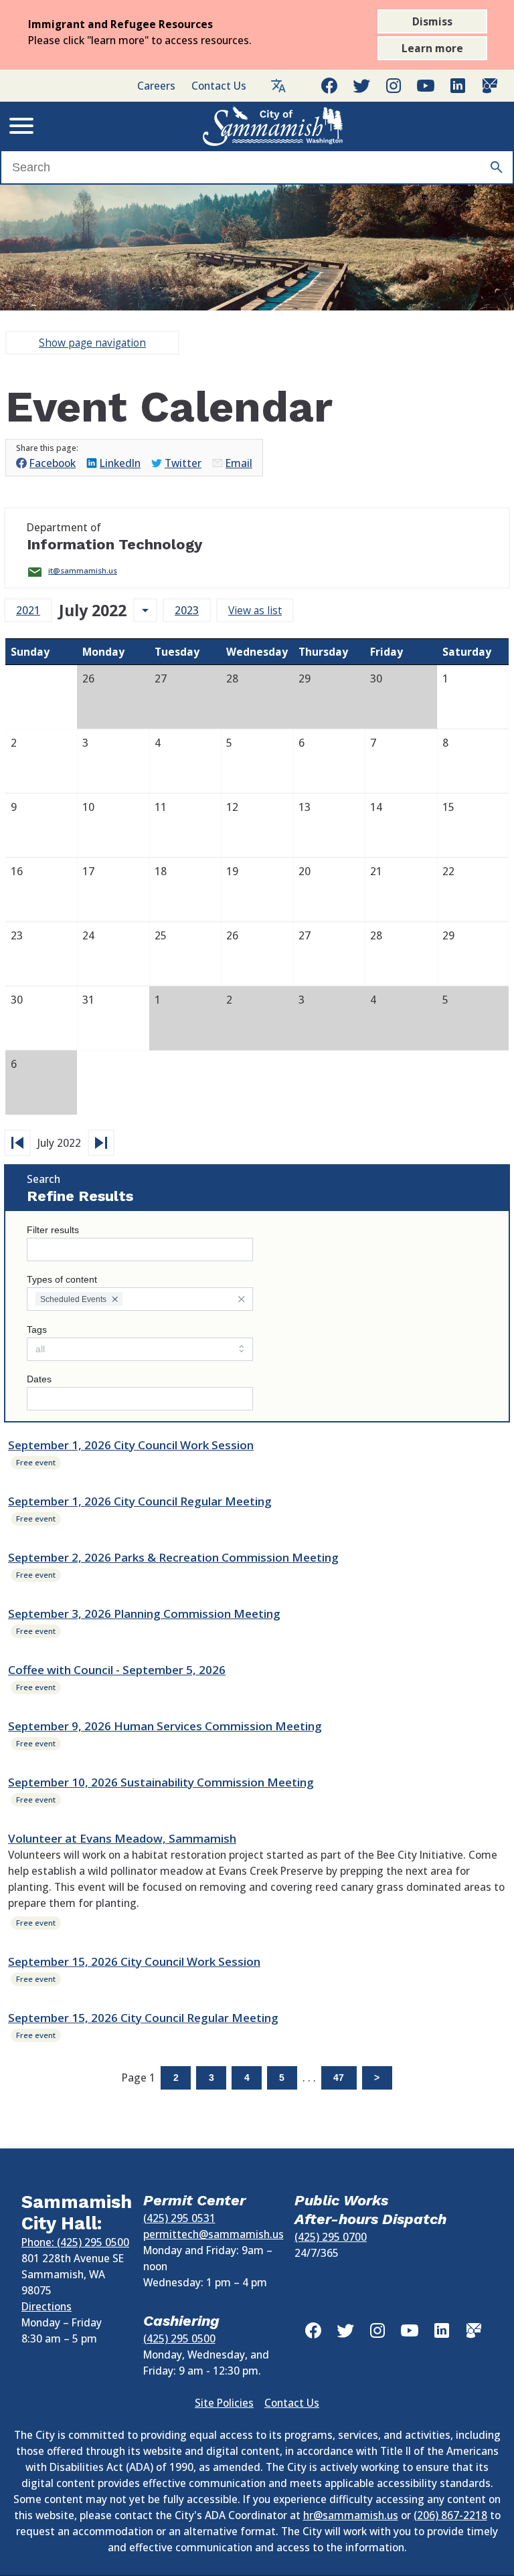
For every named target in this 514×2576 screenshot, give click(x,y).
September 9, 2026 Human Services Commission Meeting (165, 1726)
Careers (156, 86)
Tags (37, 1330)
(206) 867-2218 (450, 2515)
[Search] (497, 167)
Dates (39, 1379)
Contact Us (219, 86)
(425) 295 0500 (179, 2338)
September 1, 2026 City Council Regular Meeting (140, 1501)
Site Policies (224, 2403)
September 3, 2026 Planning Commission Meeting (144, 1614)
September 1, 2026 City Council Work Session (131, 1445)
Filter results (53, 1230)
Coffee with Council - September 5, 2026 (117, 1670)
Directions (47, 2306)
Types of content (62, 1280)
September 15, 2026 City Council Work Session (134, 1961)
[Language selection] (278, 86)
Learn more (432, 48)
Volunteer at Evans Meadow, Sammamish (122, 1838)
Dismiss (432, 21)
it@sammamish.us (83, 570)
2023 (187, 610)
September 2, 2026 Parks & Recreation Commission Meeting (173, 1557)
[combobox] (140, 1299)
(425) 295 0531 (179, 2218)
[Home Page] (273, 126)
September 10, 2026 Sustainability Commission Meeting (161, 1782)
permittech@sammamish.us (213, 2234)
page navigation (92, 343)
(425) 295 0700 (331, 2237)
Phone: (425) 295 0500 (75, 2242)
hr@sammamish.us (351, 2515)
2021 (28, 610)
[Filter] (241, 1299)
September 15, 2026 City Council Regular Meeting (143, 2018)
